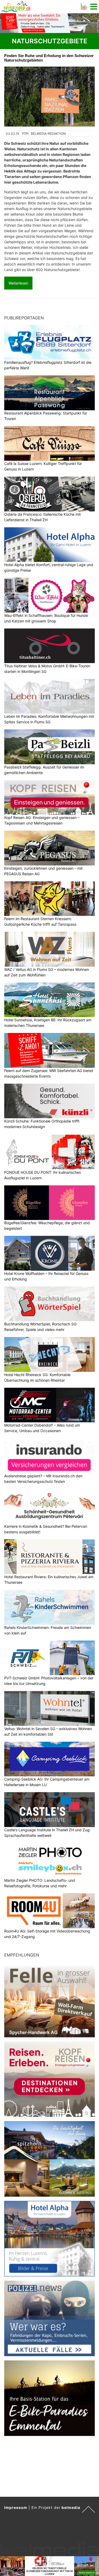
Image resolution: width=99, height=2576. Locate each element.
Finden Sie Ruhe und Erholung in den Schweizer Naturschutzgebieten (49, 58)
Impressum (16, 2507)
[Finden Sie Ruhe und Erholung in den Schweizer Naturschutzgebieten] (49, 97)
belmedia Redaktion (48, 134)
